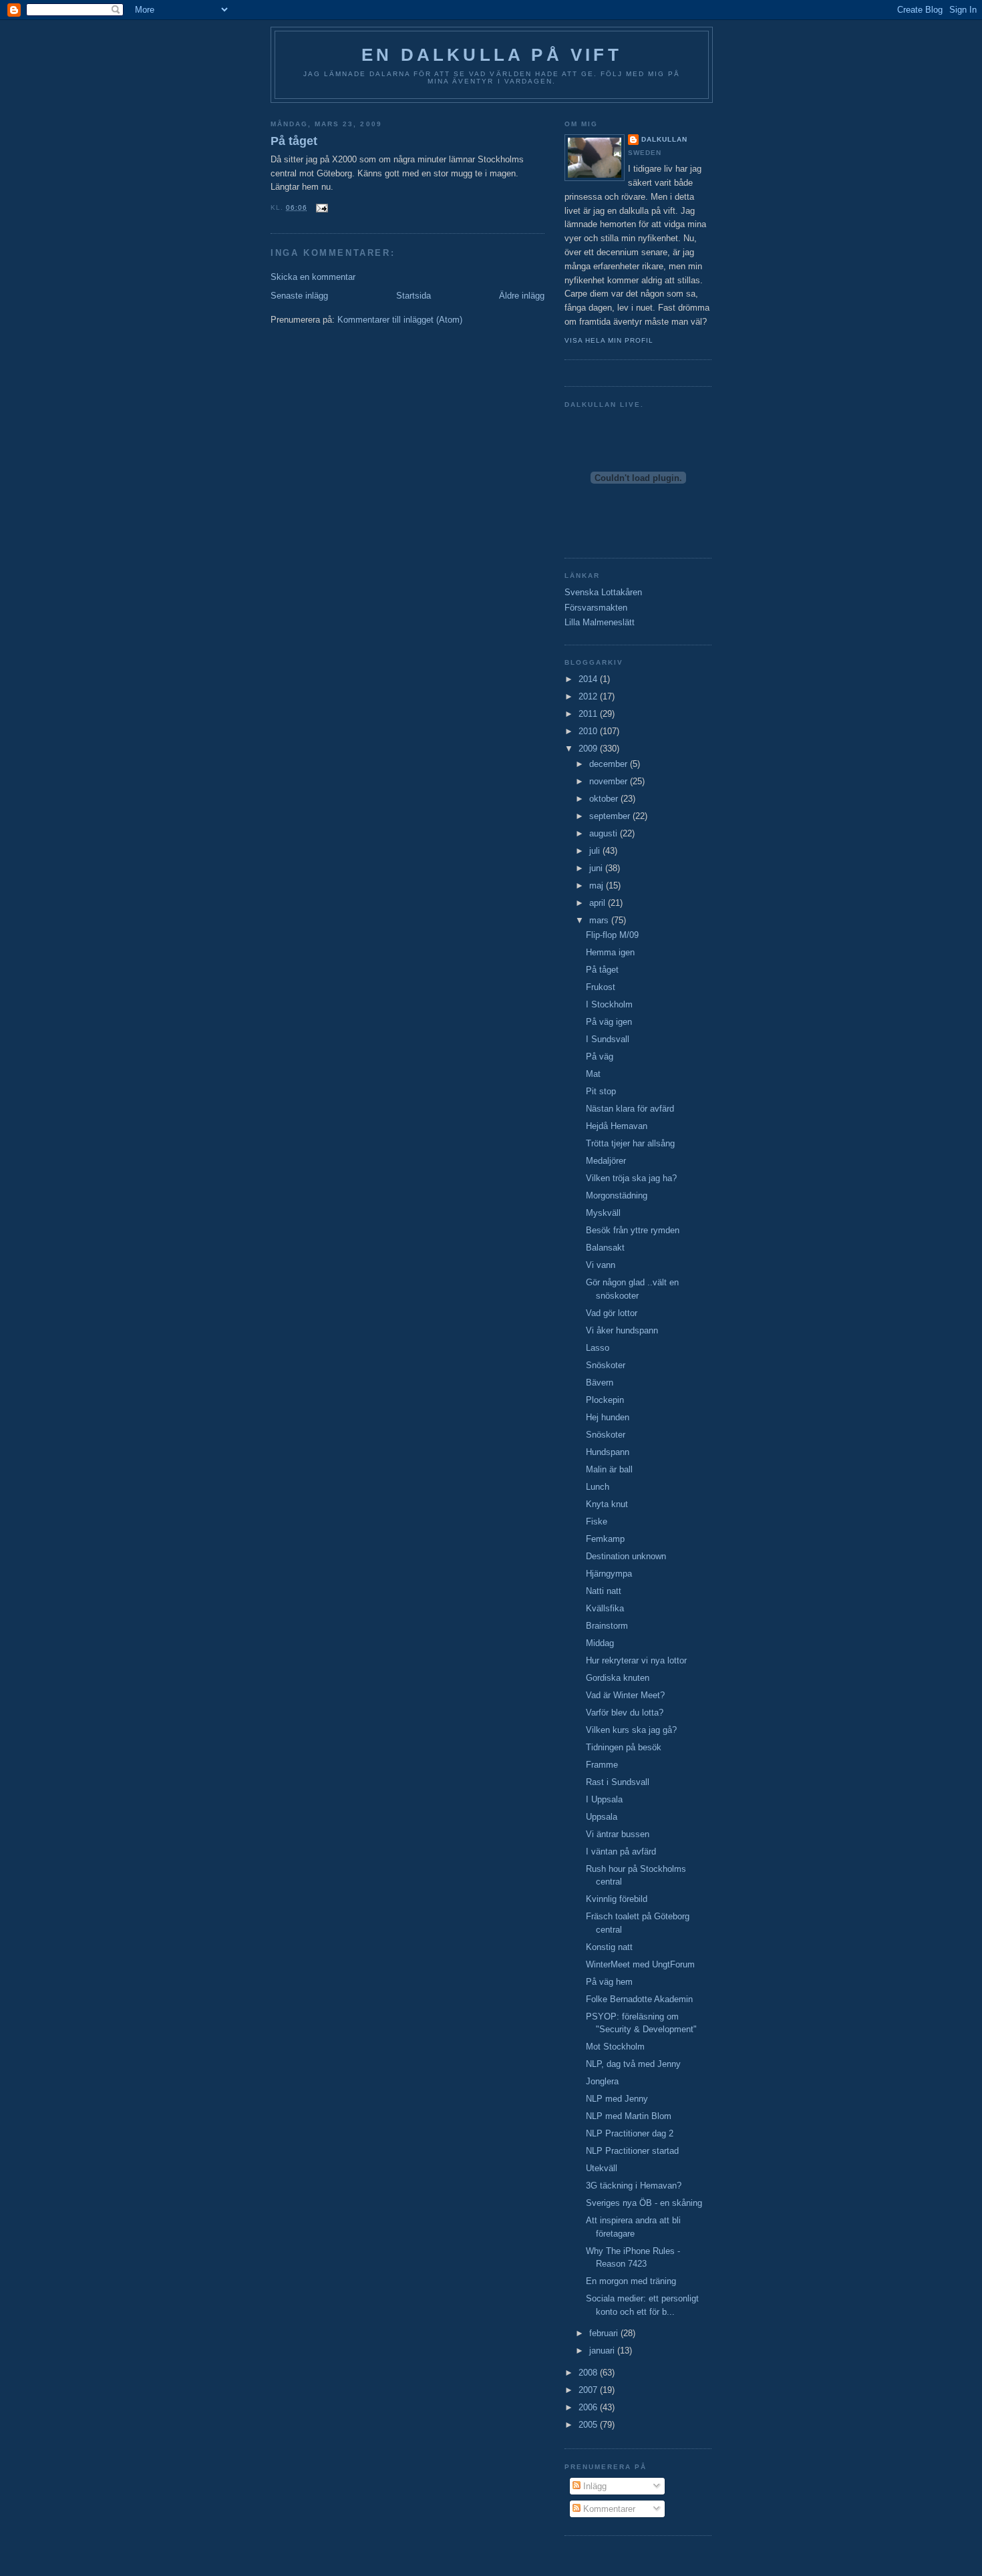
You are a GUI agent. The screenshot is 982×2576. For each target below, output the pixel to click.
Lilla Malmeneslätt (600, 622)
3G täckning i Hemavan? (634, 2186)
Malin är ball (609, 1469)
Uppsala (602, 1817)
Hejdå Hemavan (617, 1126)
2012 (589, 696)
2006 (589, 2407)
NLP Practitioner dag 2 (630, 2133)
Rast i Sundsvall (618, 1782)
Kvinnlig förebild (617, 1899)
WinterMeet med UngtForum (640, 1964)
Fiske (597, 1521)
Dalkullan (664, 139)
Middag (600, 1643)
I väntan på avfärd (621, 1851)
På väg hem (609, 1982)
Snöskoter (606, 1365)
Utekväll (602, 2168)
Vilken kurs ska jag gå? (631, 1730)
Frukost (601, 987)
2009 (589, 749)
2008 (589, 2373)
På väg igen (609, 1022)
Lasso (598, 1348)
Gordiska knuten (618, 1678)
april (599, 903)
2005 (589, 2425)
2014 (589, 679)
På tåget (294, 141)
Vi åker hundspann (622, 1330)
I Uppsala (604, 1799)
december (610, 764)
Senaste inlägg (299, 296)
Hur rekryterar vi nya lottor (636, 1660)
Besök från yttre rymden (633, 1230)
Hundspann (608, 1452)
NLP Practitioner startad (632, 2151)
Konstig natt (609, 1947)
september (611, 816)
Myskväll (603, 1213)
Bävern (600, 1383)
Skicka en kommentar (313, 277)
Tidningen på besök (624, 1747)
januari (603, 2351)
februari (605, 2333)
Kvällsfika (605, 1608)
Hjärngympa (609, 1574)
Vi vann (601, 1265)
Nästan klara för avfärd (630, 1109)
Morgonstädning (617, 1195)
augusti (605, 833)
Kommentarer (608, 2509)
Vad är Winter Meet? (625, 1695)
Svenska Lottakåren (603, 592)
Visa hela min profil (609, 340)
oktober (605, 799)
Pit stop (601, 1091)
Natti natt (604, 1591)
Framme (602, 1765)
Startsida (414, 296)
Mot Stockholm (615, 2047)
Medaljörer (606, 1161)
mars (600, 920)
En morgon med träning (631, 2281)
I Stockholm (609, 1004)
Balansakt (605, 1248)
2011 (589, 714)
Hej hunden (608, 1417)
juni (597, 868)
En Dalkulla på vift (492, 55)
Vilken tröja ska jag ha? (631, 1178)
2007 (589, 2390)
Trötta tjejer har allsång (630, 1143)
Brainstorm (607, 1626)
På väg (600, 1057)
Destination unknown (626, 1556)
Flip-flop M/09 (612, 935)
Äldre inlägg (522, 296)
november (610, 781)
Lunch (598, 1487)
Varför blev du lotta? (625, 1713)
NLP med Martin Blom (629, 2116)
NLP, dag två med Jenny (633, 2064)
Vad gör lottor (612, 1313)
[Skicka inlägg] (320, 207)
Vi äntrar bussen (618, 1834)
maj (598, 885)
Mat (593, 1074)
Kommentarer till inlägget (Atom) (400, 320)
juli (596, 851)
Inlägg (594, 2486)
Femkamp (605, 1539)
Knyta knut (607, 1504)
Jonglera (602, 2081)
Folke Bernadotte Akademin (639, 1999)
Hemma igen (610, 952)
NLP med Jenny (617, 2099)
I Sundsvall (608, 1039)
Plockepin (605, 1400)
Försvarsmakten (596, 608)
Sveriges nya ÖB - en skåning (644, 2203)
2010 (589, 731)
